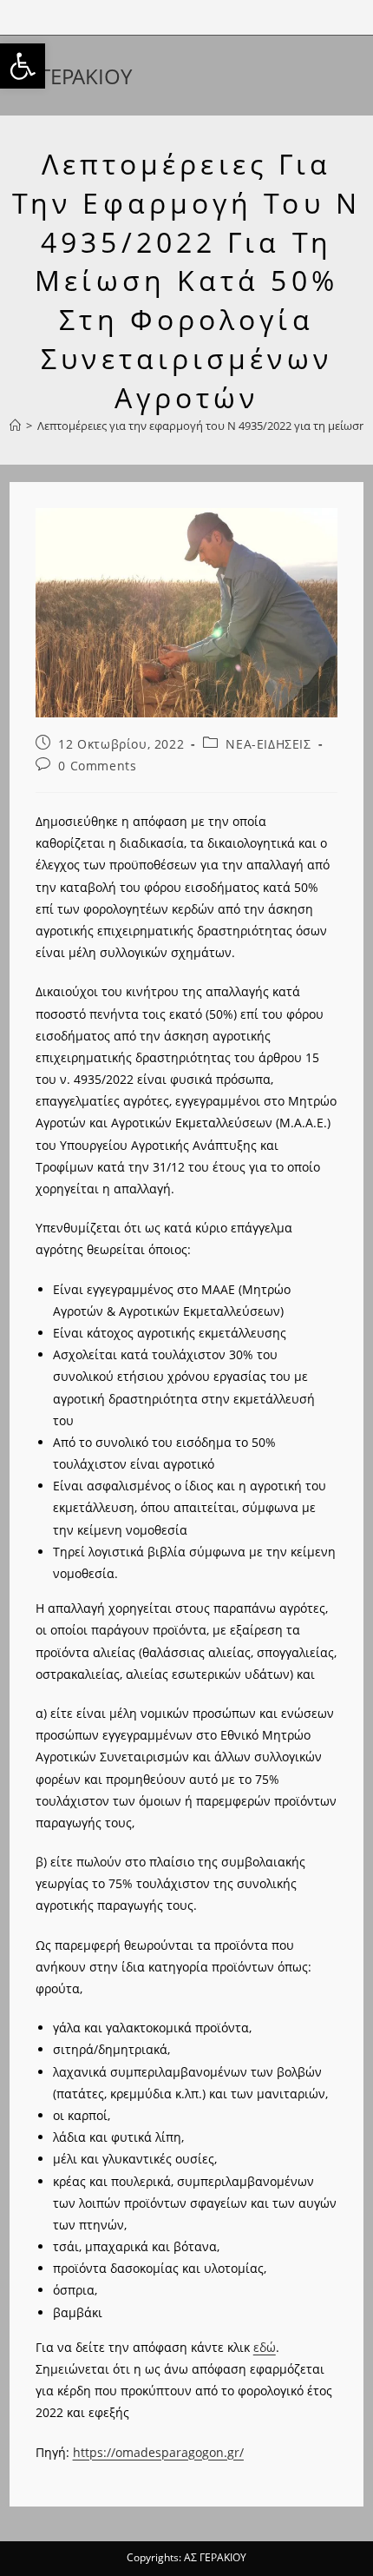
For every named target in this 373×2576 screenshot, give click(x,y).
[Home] (15, 426)
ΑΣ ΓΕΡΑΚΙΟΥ (71, 76)
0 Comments (97, 766)
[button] (23, 66)
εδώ (265, 2347)
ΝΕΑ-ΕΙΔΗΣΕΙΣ (268, 744)
